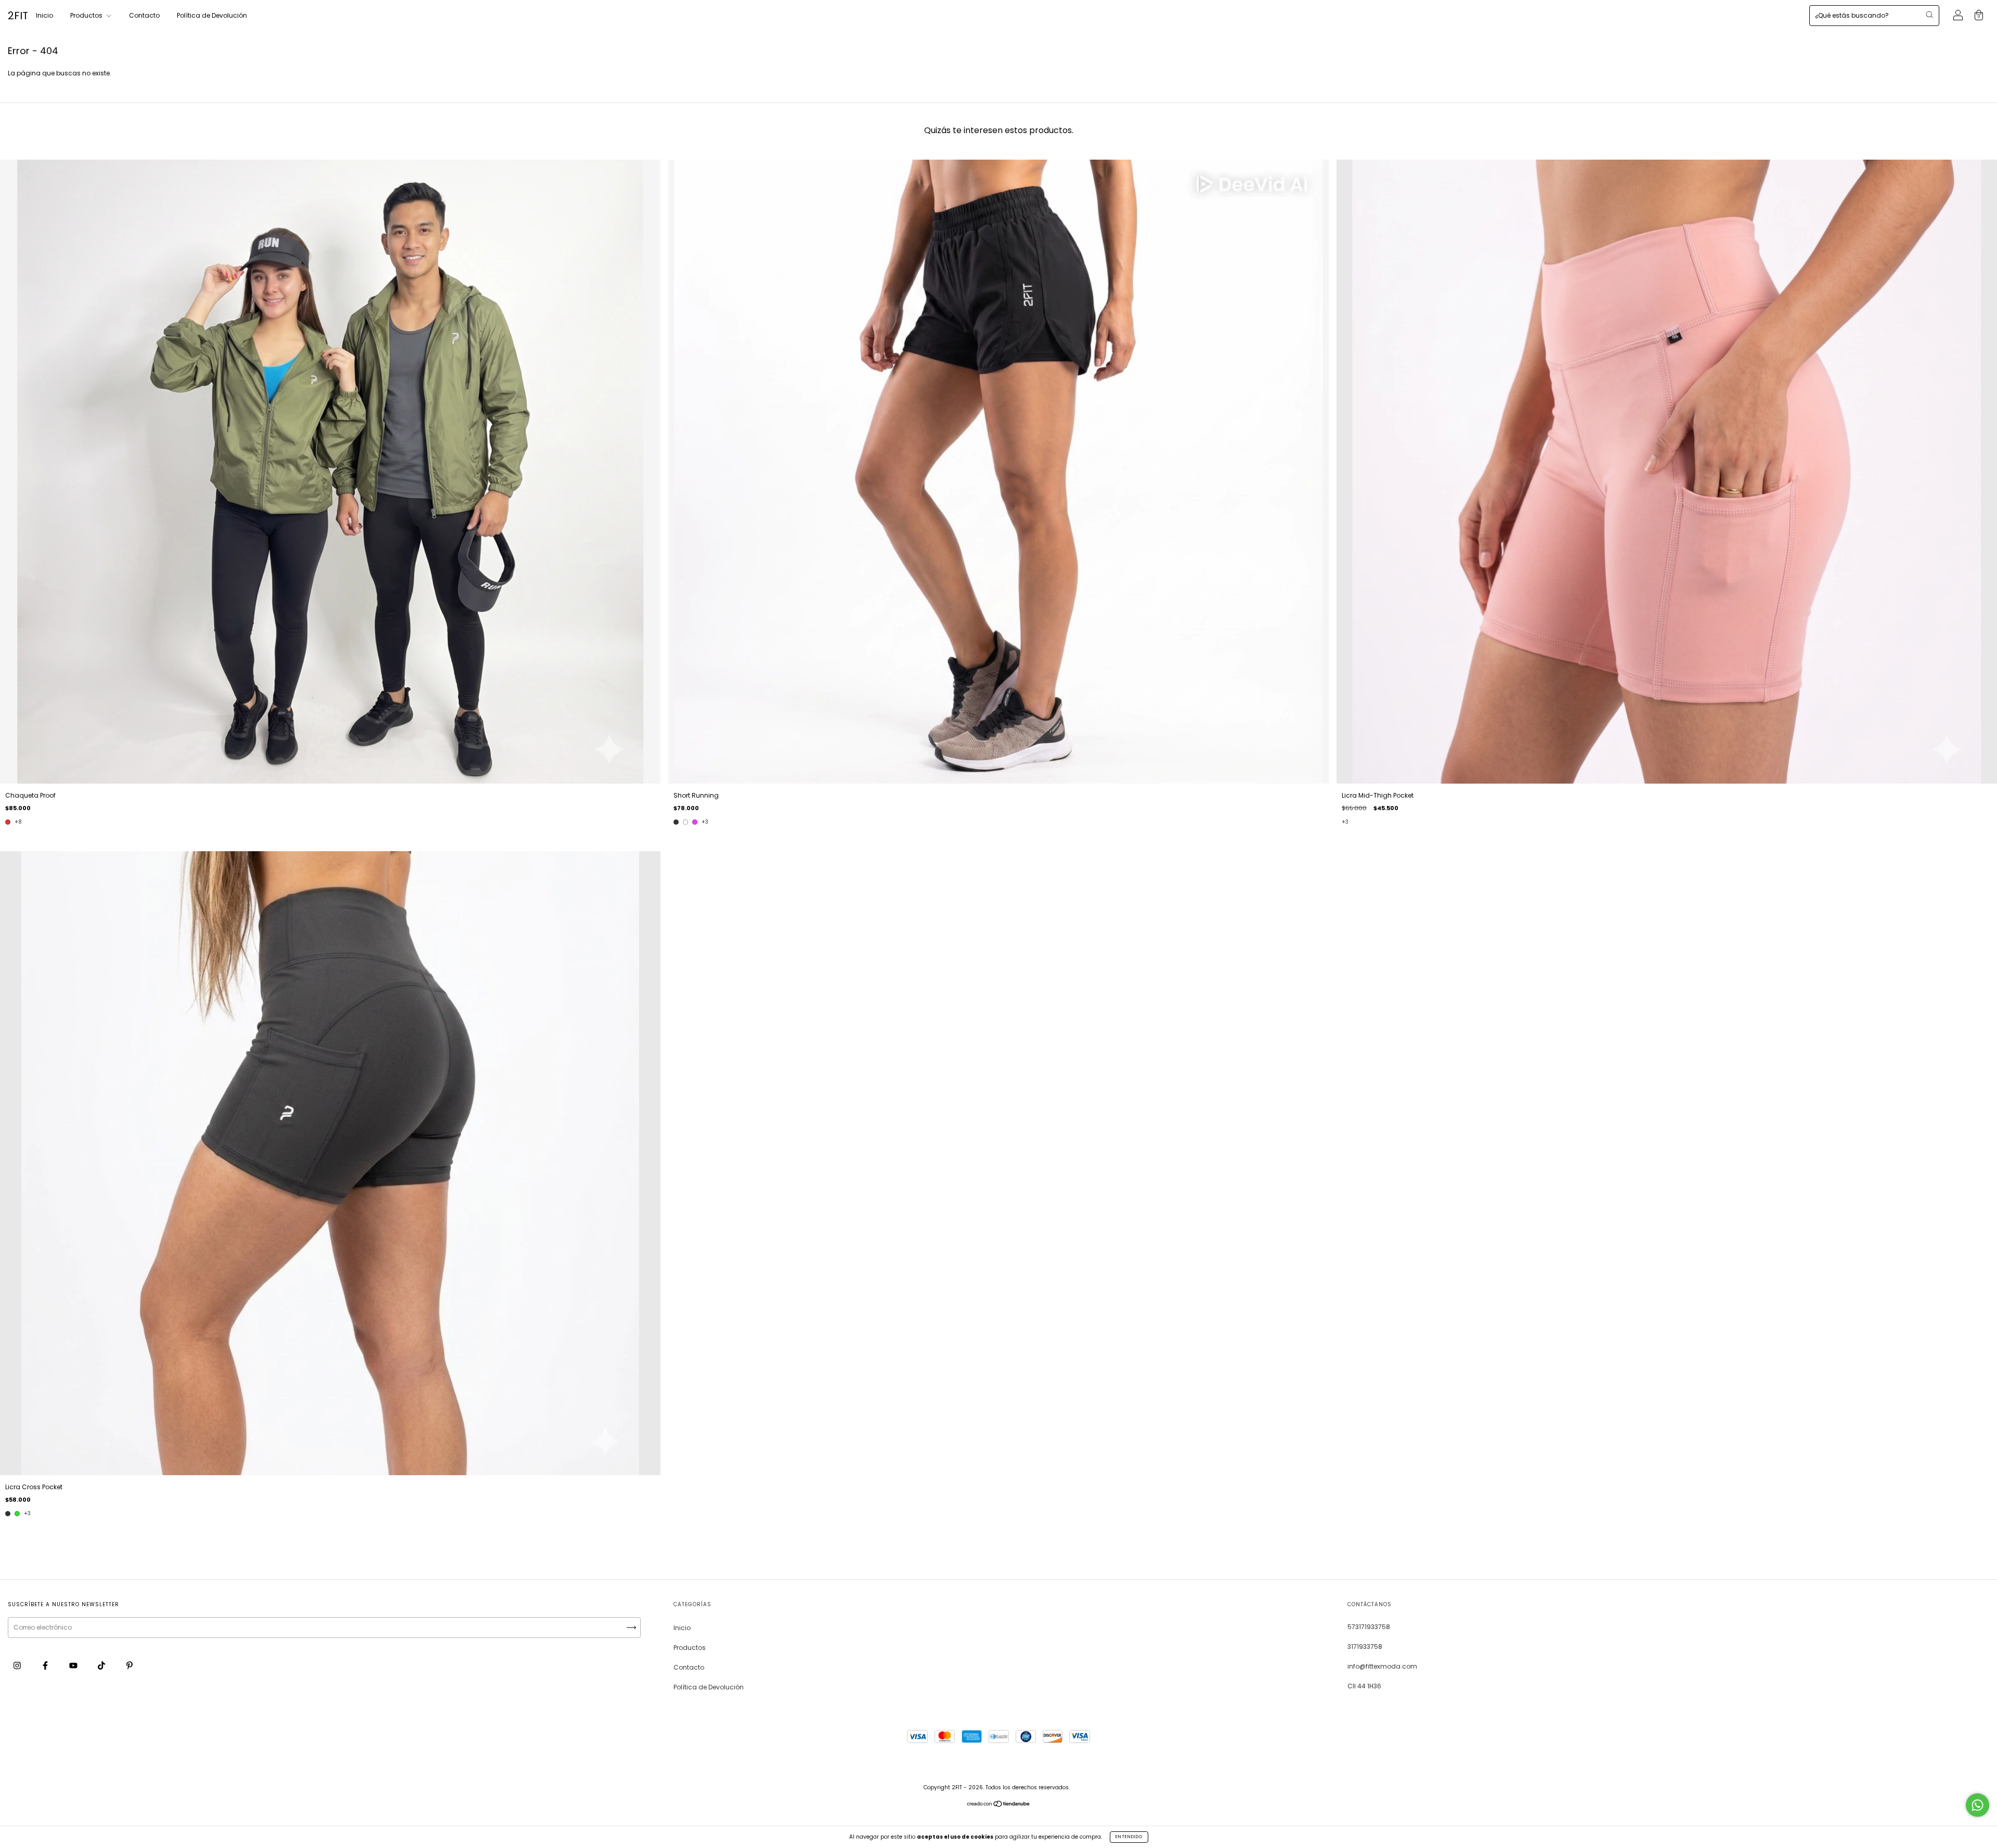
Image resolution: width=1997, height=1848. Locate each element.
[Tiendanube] (999, 1805)
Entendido (1129, 1837)
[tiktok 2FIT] (102, 1665)
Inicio (44, 15)
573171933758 (1369, 1627)
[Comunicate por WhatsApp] (1977, 1805)
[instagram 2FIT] (18, 1665)
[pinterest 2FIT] (129, 1665)
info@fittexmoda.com (1382, 1666)
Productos (87, 15)
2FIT (18, 16)
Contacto (144, 15)
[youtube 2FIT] (74, 1665)
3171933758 (1365, 1647)
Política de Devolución (212, 15)
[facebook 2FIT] (46, 1665)
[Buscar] (1929, 15)
